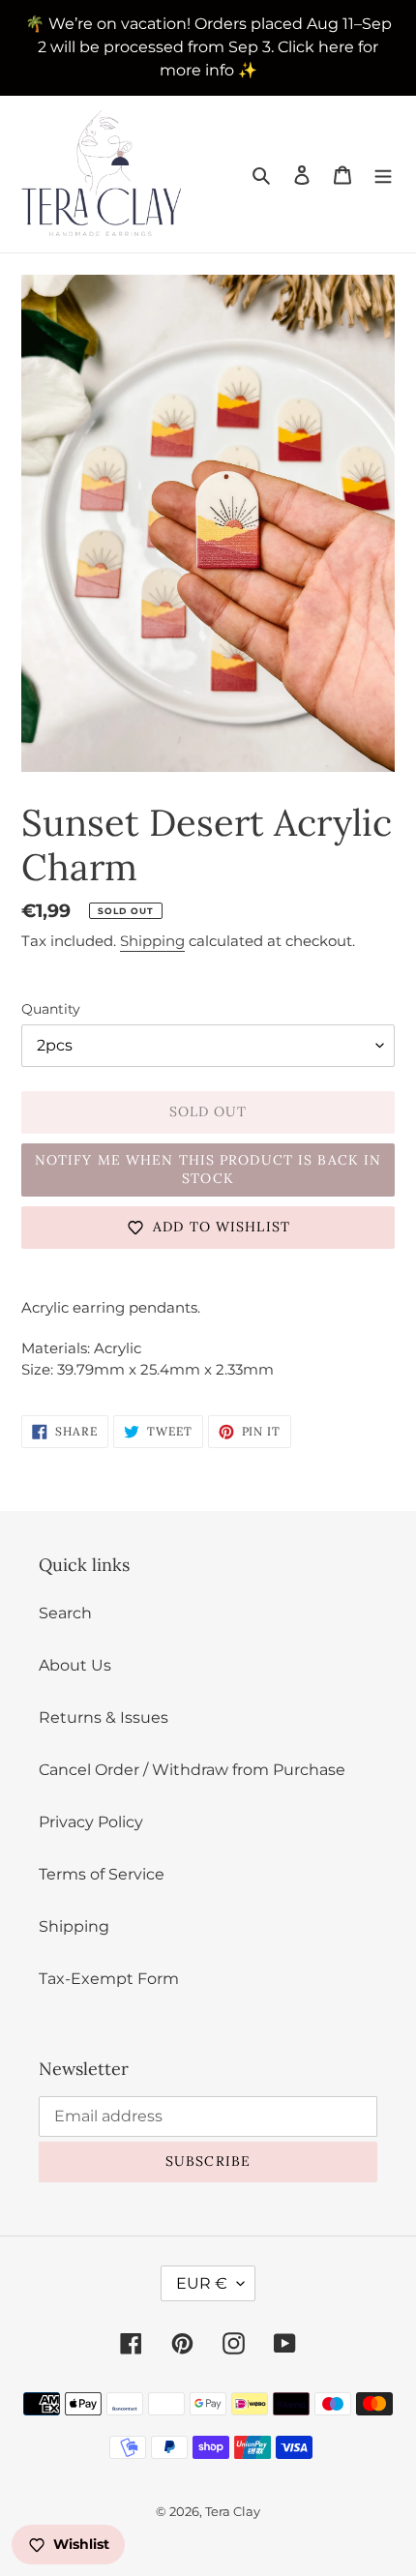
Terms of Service (102, 1874)
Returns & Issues (104, 1717)
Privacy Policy (91, 1822)
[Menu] (383, 174)
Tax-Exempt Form (109, 1979)
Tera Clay (233, 2511)
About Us (75, 1665)
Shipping (152, 941)
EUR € (202, 2283)
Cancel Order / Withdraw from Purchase (192, 1770)
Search (65, 1613)
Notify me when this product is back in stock (208, 1170)
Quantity (51, 1009)
